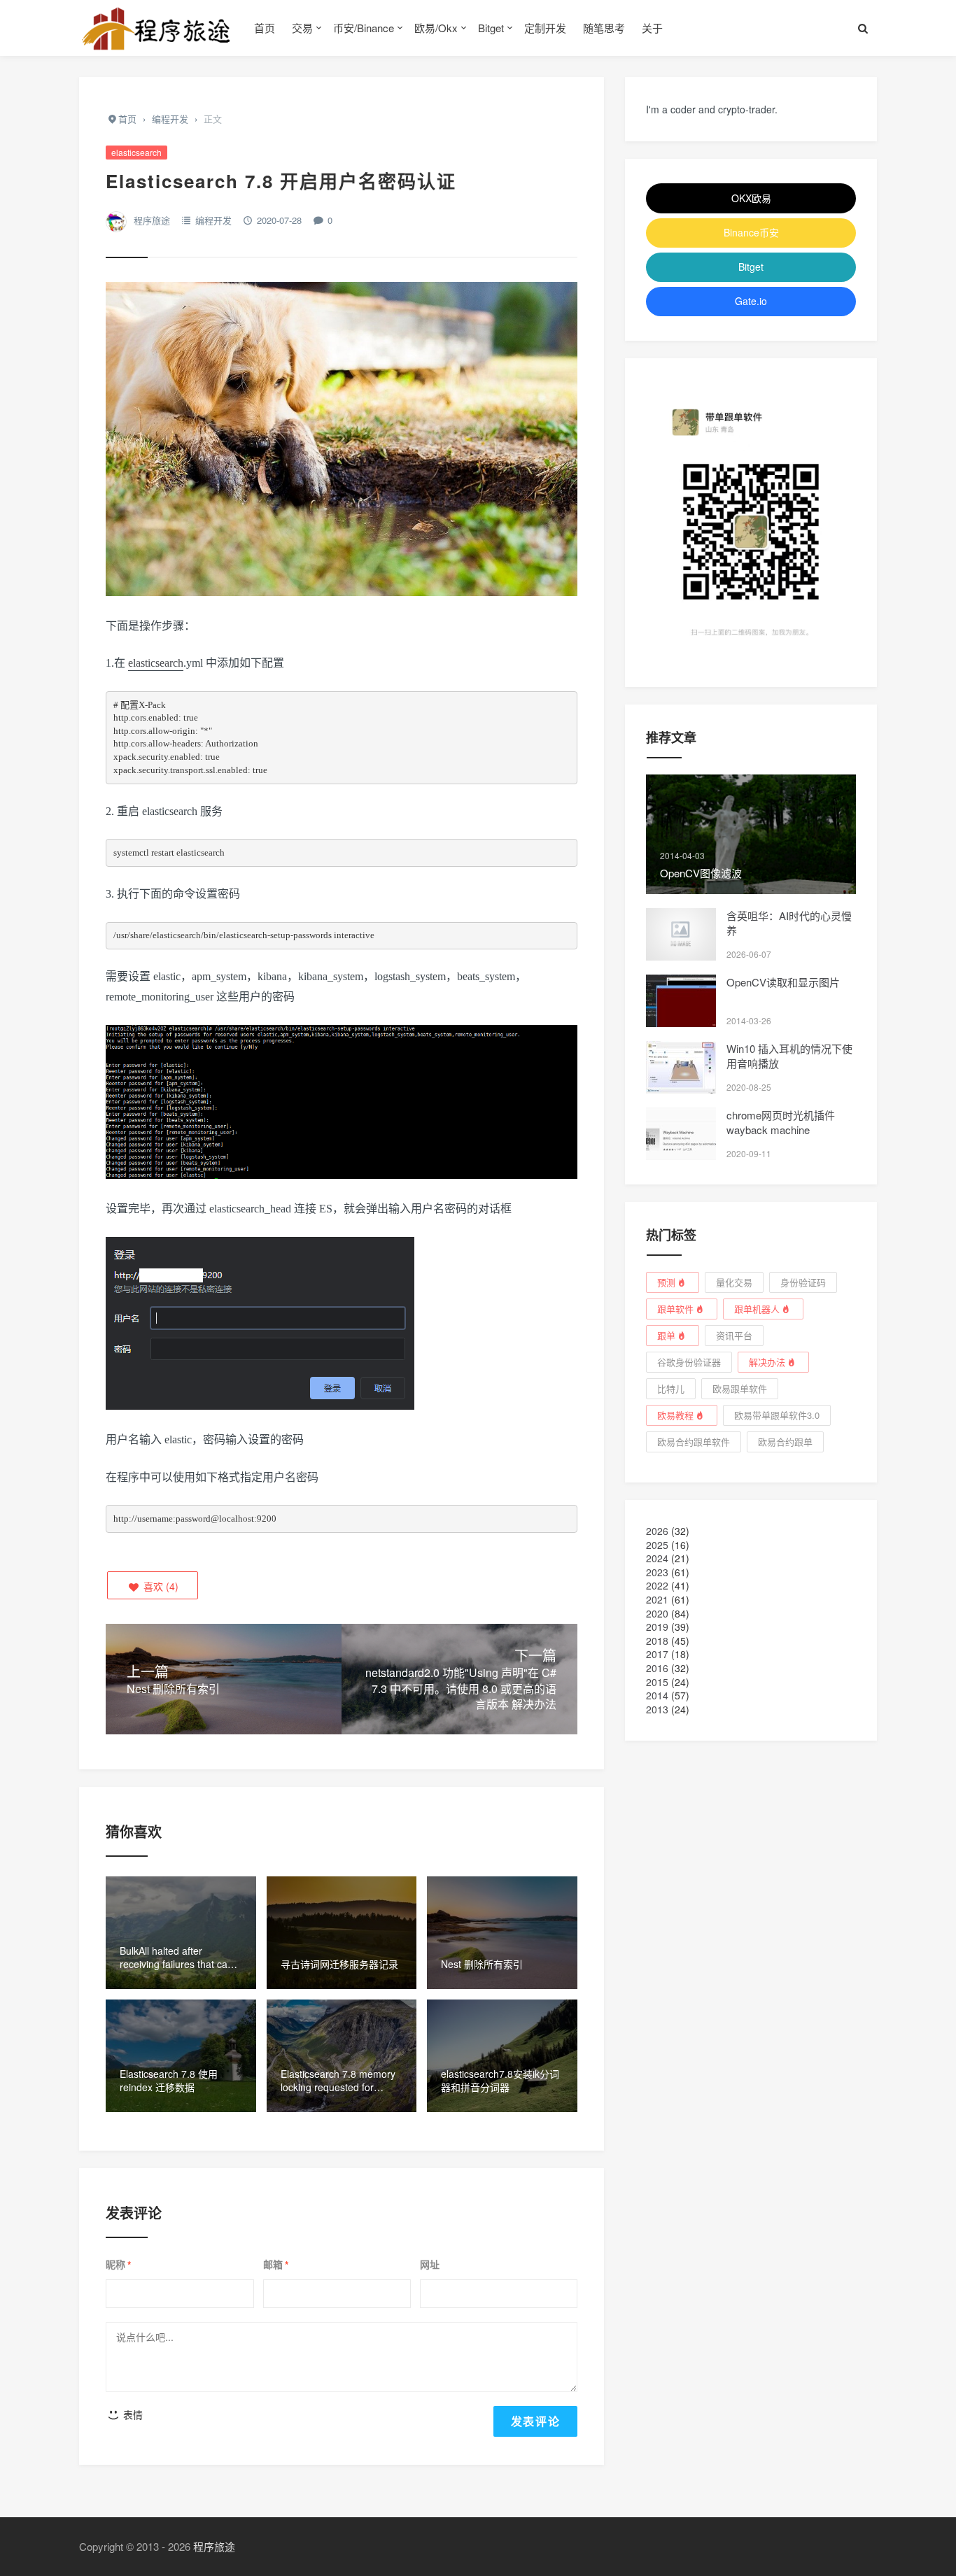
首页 (265, 28)
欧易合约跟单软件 (694, 1442)
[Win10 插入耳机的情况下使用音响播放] (681, 1067)
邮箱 (276, 2265)
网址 (430, 2264)
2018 (657, 1641)
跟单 (666, 1335)
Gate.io (751, 301)
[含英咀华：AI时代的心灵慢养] (681, 934)
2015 (657, 1682)
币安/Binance (364, 28)
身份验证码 (803, 1282)
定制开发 (545, 28)
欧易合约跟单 (785, 1442)
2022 (657, 1585)
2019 (657, 1627)
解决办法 (767, 1362)
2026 (657, 1531)
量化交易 (734, 1282)
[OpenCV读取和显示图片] (681, 1001)
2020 (657, 1613)
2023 (657, 1572)
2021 (657, 1599)
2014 (657, 1695)
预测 (666, 1282)
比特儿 (671, 1388)
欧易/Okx (436, 28)
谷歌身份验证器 (689, 1362)
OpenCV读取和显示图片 (783, 982)
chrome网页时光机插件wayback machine (781, 1122)
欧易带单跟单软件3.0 (777, 1415)
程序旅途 (152, 220)
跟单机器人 (757, 1309)
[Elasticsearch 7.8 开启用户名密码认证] (342, 446)
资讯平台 (734, 1335)
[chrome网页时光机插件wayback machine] (681, 1134)
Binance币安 (751, 232)
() (160, 1586)
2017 (657, 1654)
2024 (657, 1558)
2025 (657, 1545)
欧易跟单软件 (740, 1388)
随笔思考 (604, 28)
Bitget (491, 28)
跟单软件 (675, 1309)
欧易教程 (675, 1415)
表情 (132, 2414)
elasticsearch (136, 152)
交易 (302, 28)
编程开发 (213, 220)
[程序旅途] (156, 28)
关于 (652, 28)
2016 (657, 1668)
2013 (657, 1709)
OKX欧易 (751, 198)
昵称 (118, 2265)
